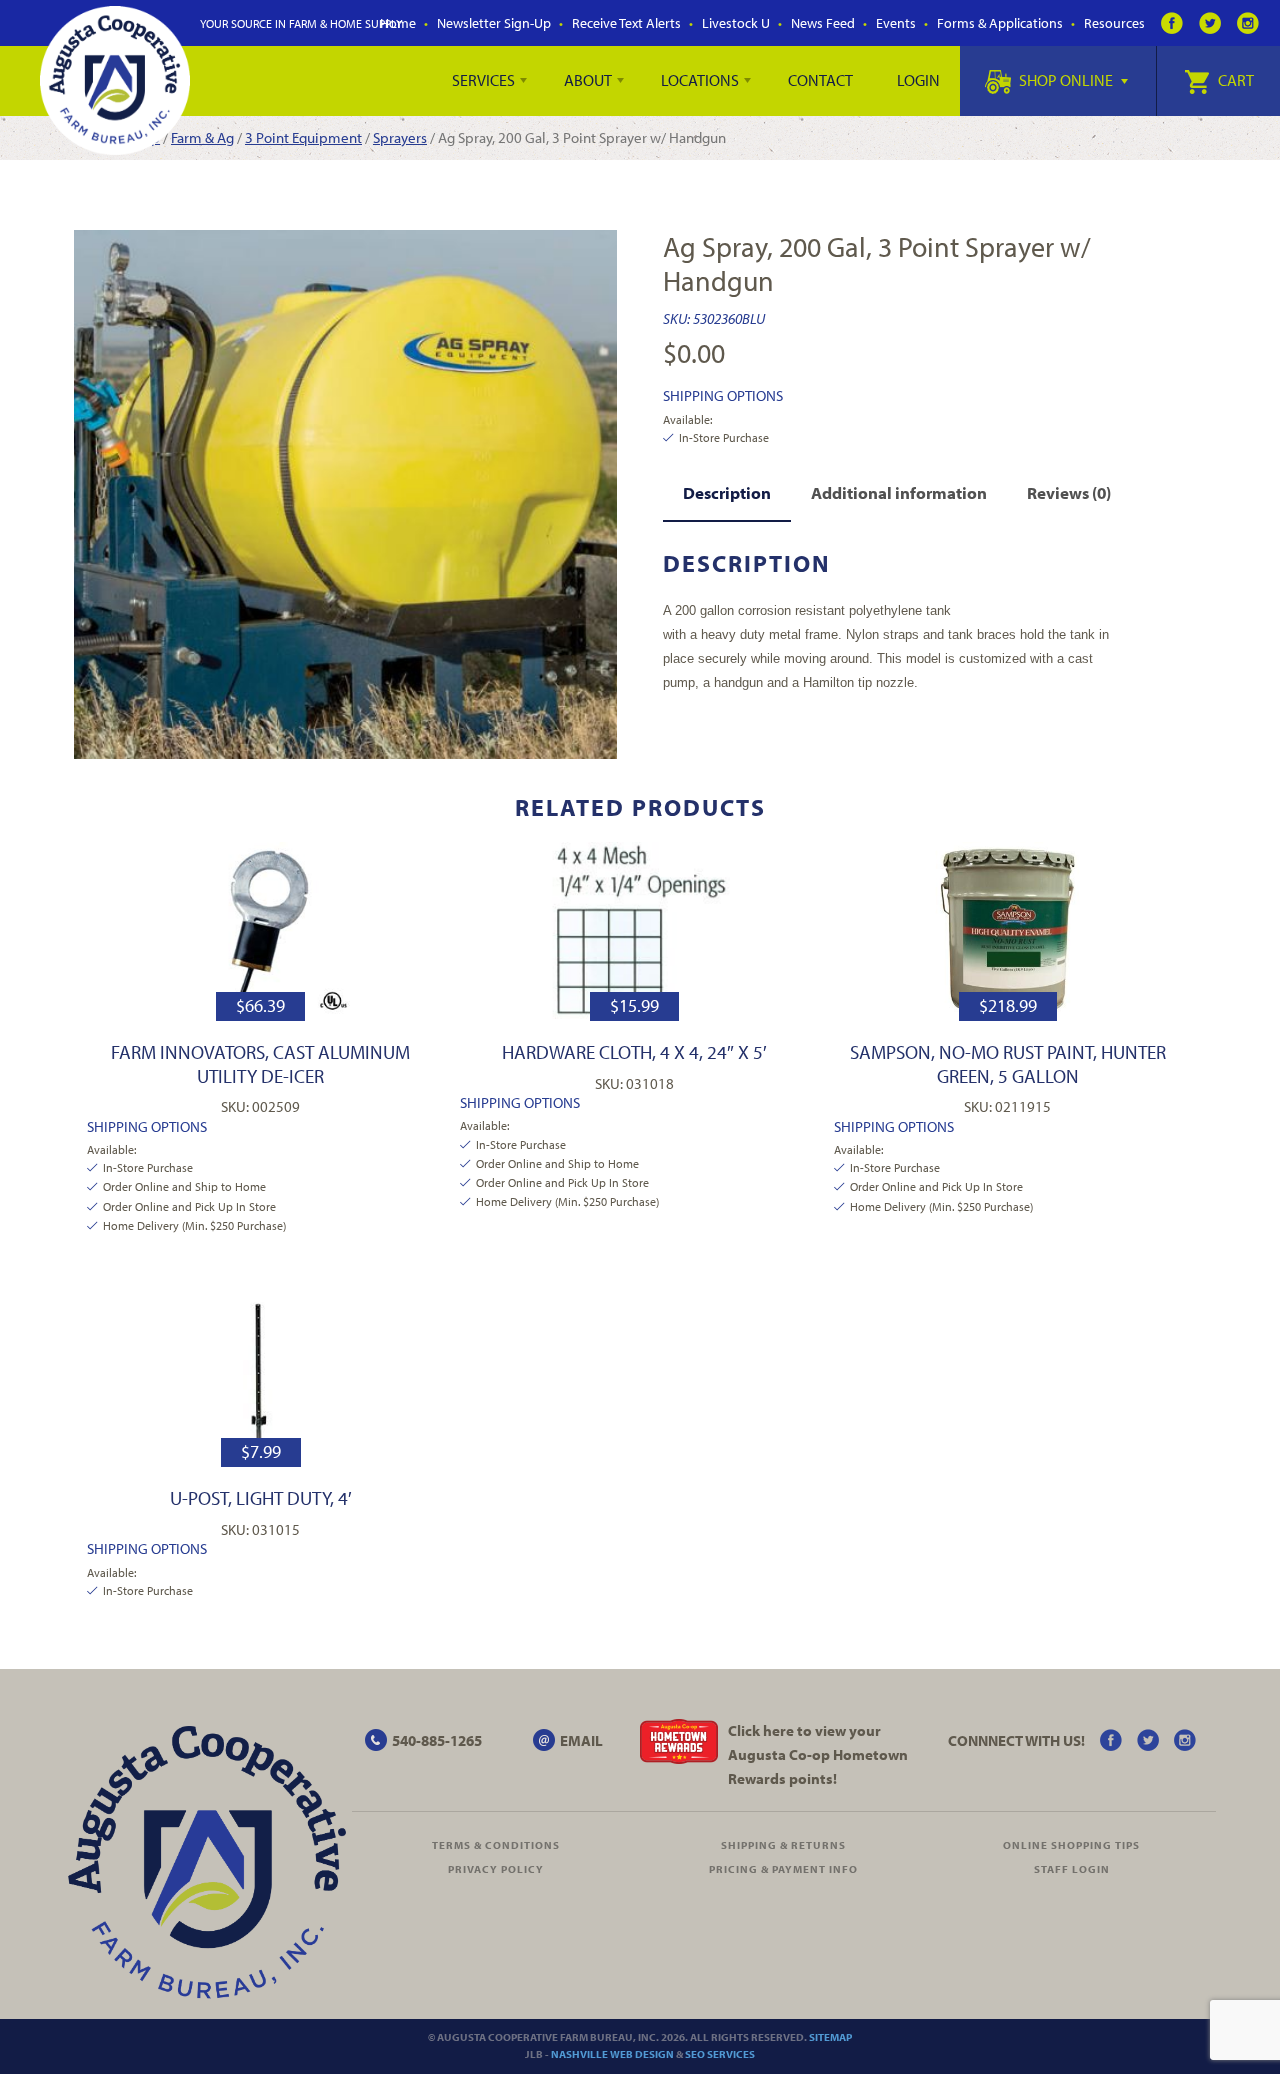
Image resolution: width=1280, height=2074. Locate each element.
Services (483, 80)
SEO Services (720, 2054)
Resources (1114, 23)
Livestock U (736, 23)
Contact (820, 80)
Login (918, 80)
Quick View (260, 930)
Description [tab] (727, 492)
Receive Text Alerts (626, 23)
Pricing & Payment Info (783, 1869)
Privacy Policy (496, 1869)
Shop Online (1066, 80)
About (588, 80)
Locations (700, 80)
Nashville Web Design (612, 2054)
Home (398, 23)
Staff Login (1072, 1869)
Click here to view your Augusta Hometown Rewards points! (818, 1754)
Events (896, 23)
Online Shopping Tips (1071, 1845)
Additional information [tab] (899, 492)
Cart (1234, 80)
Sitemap (830, 2037)
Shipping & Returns (783, 1845)
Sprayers (400, 137)
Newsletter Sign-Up (494, 23)
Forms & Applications (1000, 23)
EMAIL (581, 1740)
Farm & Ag (202, 137)
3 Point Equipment (303, 137)
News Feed (823, 23)
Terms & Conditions (496, 1845)
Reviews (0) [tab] (1069, 492)
